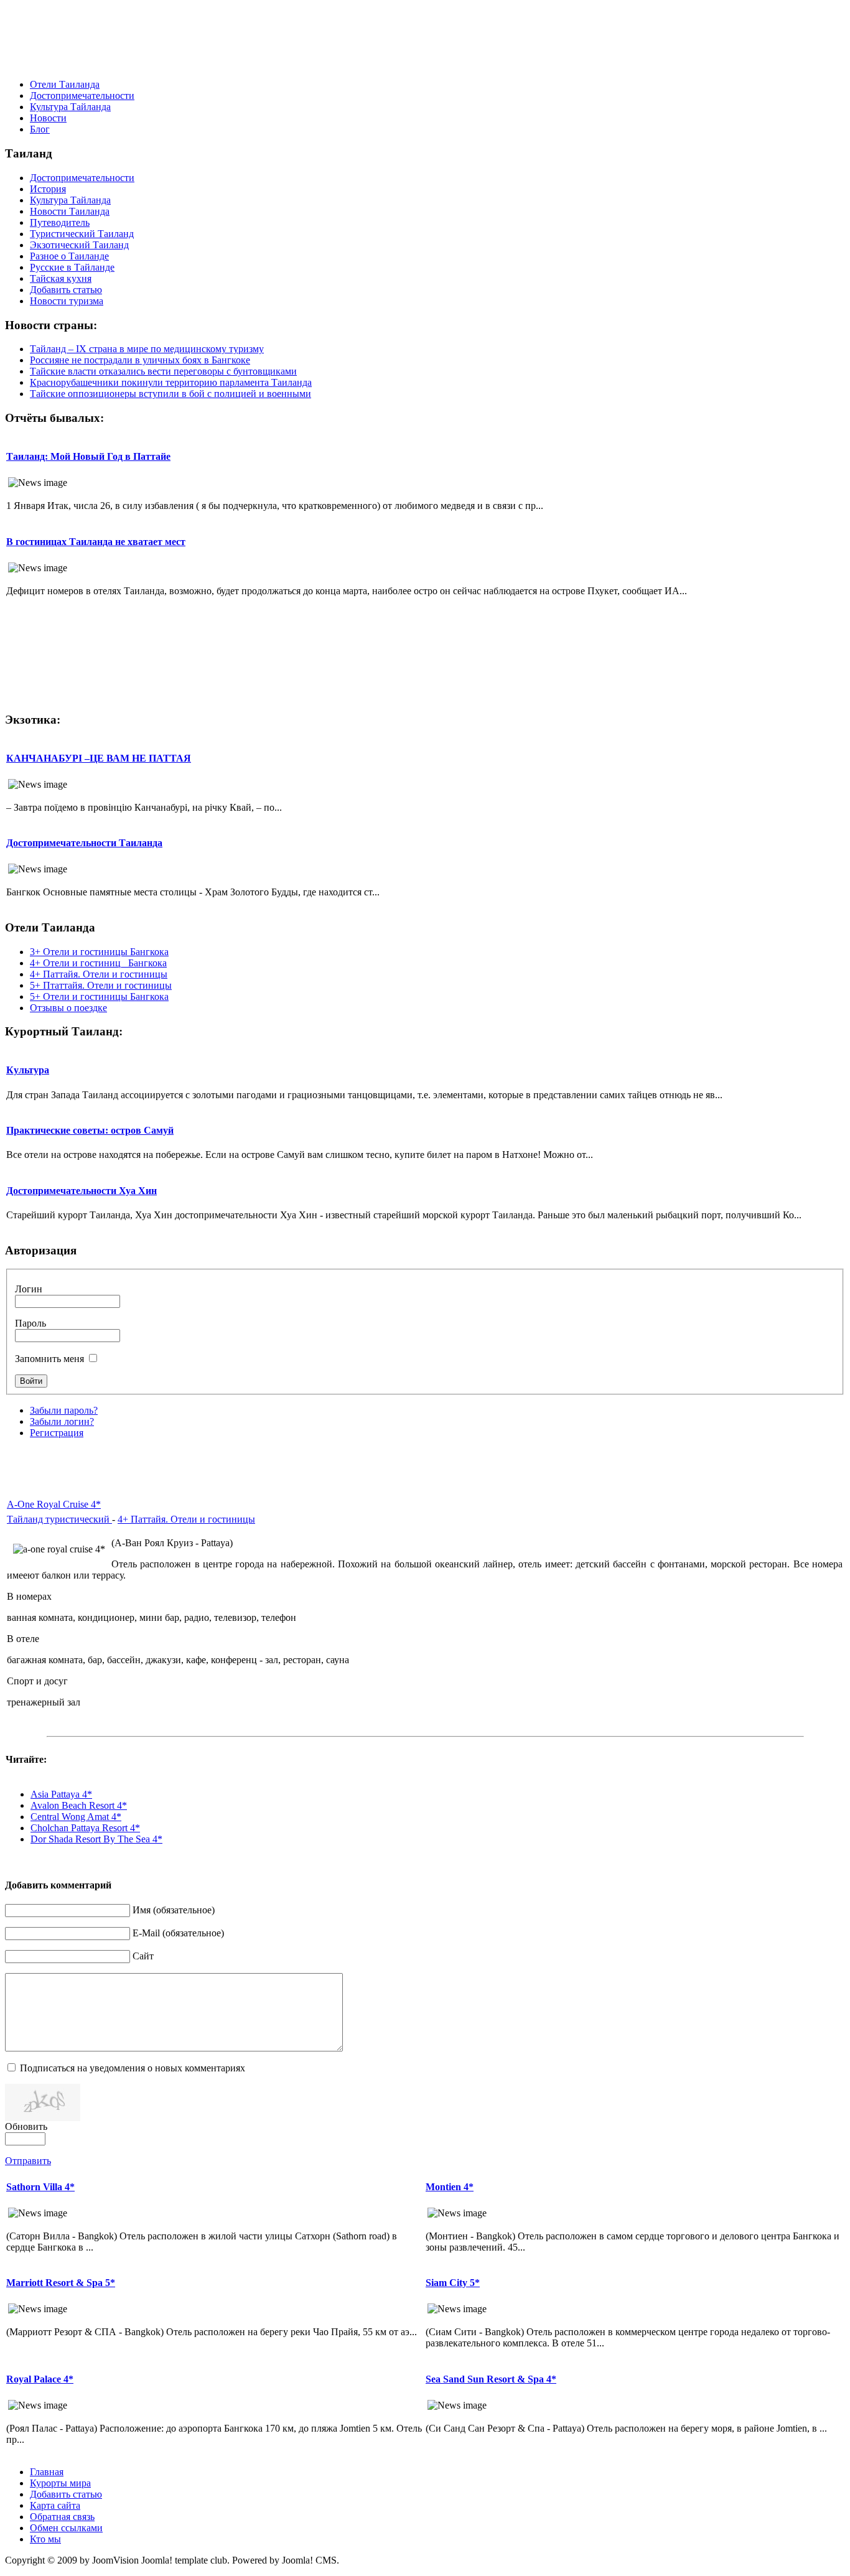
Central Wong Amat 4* (76, 1817)
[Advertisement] (425, 41)
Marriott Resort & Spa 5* (61, 2283)
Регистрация (57, 1433)
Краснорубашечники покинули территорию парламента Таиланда (171, 382)
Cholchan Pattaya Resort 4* (85, 1828)
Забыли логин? (62, 1421)
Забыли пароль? (64, 1410)
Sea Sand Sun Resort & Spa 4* (491, 2379)
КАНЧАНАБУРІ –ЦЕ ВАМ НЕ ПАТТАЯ (99, 758)
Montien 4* (450, 2187)
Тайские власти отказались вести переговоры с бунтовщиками (163, 371)
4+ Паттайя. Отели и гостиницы (186, 1519)
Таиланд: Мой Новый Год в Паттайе (88, 456)
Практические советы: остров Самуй (90, 1130)
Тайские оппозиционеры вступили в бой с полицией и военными (170, 394)
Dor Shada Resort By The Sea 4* (96, 1839)
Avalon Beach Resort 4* (79, 1805)
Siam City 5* (453, 2283)
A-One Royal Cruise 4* (54, 1504)
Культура (28, 1070)
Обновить (26, 2126)
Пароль (30, 1323)
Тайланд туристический (59, 1519)
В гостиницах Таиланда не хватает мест (96, 542)
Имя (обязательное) (174, 1910)
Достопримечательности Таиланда (84, 843)
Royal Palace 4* (40, 2379)
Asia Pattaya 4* (61, 1794)
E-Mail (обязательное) (178, 1933)
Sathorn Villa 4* (40, 2187)
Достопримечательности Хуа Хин (82, 1191)
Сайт (143, 1956)
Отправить (28, 2161)
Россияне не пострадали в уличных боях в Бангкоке (140, 360)
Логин (29, 1289)
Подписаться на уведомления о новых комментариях (133, 2068)
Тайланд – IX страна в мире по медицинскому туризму (147, 349)
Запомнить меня (49, 1359)
